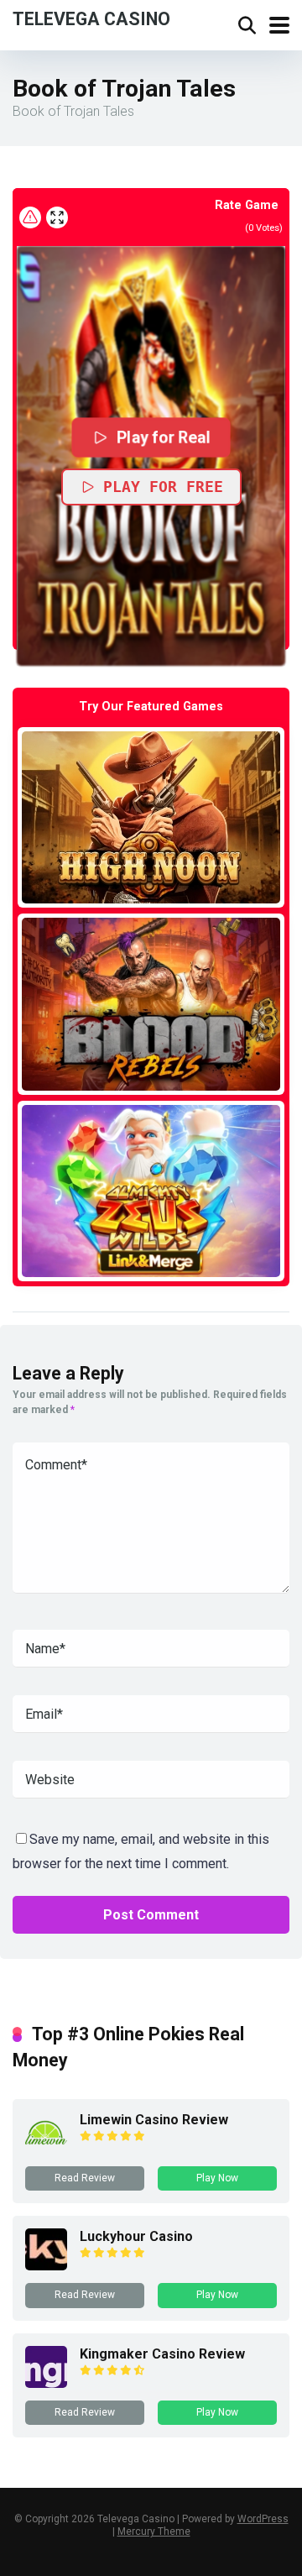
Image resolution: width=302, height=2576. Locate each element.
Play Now (217, 2178)
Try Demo (151, 817)
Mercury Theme (154, 2531)
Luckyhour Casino (136, 2236)
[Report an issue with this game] (30, 217)
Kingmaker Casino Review (162, 2354)
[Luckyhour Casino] (46, 2266)
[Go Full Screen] (57, 217)
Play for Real (164, 437)
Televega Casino (91, 18)
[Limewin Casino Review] (46, 2149)
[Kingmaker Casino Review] (46, 2383)
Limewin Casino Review (154, 2120)
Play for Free (163, 487)
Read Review (85, 2178)
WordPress (263, 2519)
